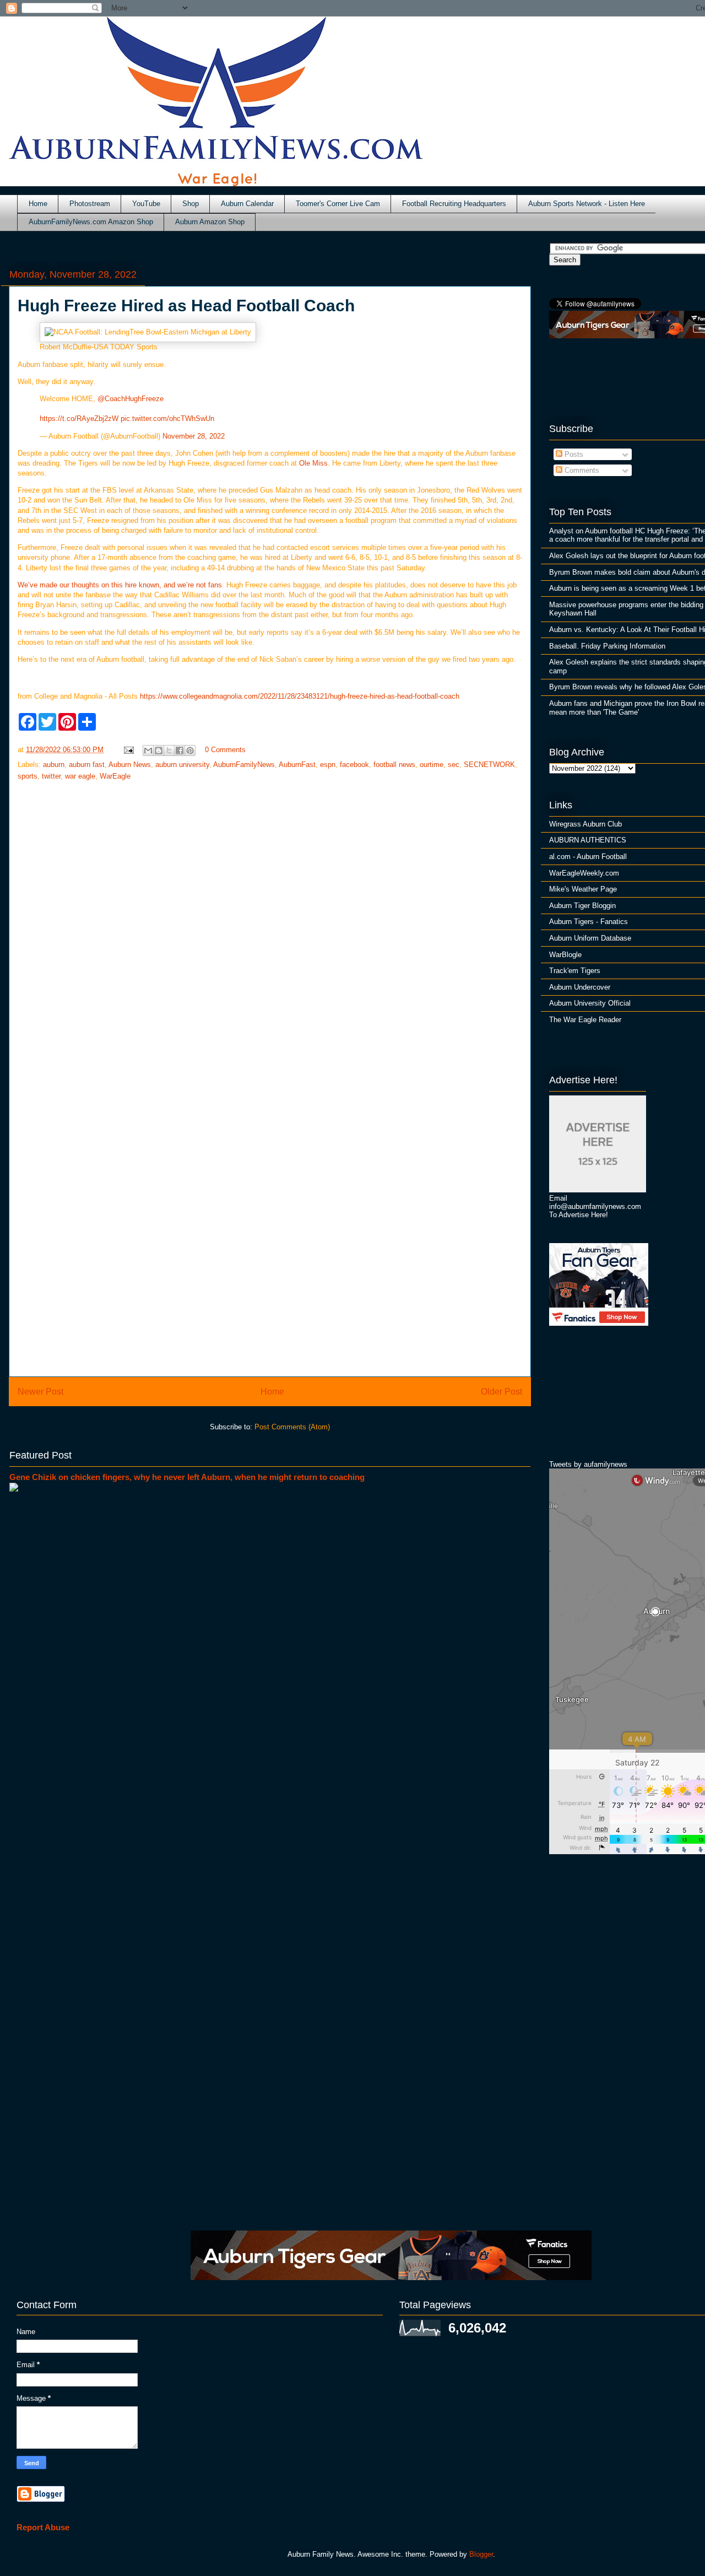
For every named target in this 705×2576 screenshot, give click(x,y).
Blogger (481, 2554)
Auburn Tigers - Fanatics (589, 922)
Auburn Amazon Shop (210, 222)
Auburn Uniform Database (590, 938)
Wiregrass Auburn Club (585, 824)
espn (328, 765)
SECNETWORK (489, 765)
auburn (54, 765)
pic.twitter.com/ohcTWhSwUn (167, 418)
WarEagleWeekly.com (584, 873)
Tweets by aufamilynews (588, 1464)
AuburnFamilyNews (244, 765)
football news (394, 765)
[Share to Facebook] (180, 750)
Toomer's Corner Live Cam (338, 204)
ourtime (432, 765)
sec (454, 765)
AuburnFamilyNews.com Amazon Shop (91, 222)
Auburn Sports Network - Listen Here (587, 204)
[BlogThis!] (159, 750)
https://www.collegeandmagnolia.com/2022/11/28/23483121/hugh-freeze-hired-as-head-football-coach (300, 696)
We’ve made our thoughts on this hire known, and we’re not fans (120, 585)
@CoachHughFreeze (131, 399)
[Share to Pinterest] (190, 750)
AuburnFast (297, 765)
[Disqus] (270, 1220)
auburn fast (87, 765)
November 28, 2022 (194, 436)
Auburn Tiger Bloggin (582, 906)
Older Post (501, 1392)
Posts (573, 454)
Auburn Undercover (580, 987)
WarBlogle (565, 955)
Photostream (90, 204)
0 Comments (225, 750)
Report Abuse (43, 2527)
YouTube (146, 204)
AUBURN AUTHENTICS (588, 840)
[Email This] (148, 750)
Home (38, 204)
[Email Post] (128, 750)
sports (28, 776)
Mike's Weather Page (583, 889)
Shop (191, 204)
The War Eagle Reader (585, 1020)
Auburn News (130, 765)
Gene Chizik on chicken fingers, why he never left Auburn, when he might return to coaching (187, 1477)
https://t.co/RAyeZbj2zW (79, 418)
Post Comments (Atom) (292, 1427)
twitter (51, 776)
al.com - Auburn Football (588, 857)
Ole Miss (313, 463)
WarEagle (115, 776)
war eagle (80, 776)
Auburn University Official (590, 1003)
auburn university (182, 765)
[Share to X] (169, 750)
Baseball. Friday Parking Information (607, 646)
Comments (581, 470)
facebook (354, 765)
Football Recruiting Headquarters (454, 204)
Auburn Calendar (247, 204)
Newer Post (40, 1392)
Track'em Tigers (575, 971)
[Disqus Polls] (270, 935)
